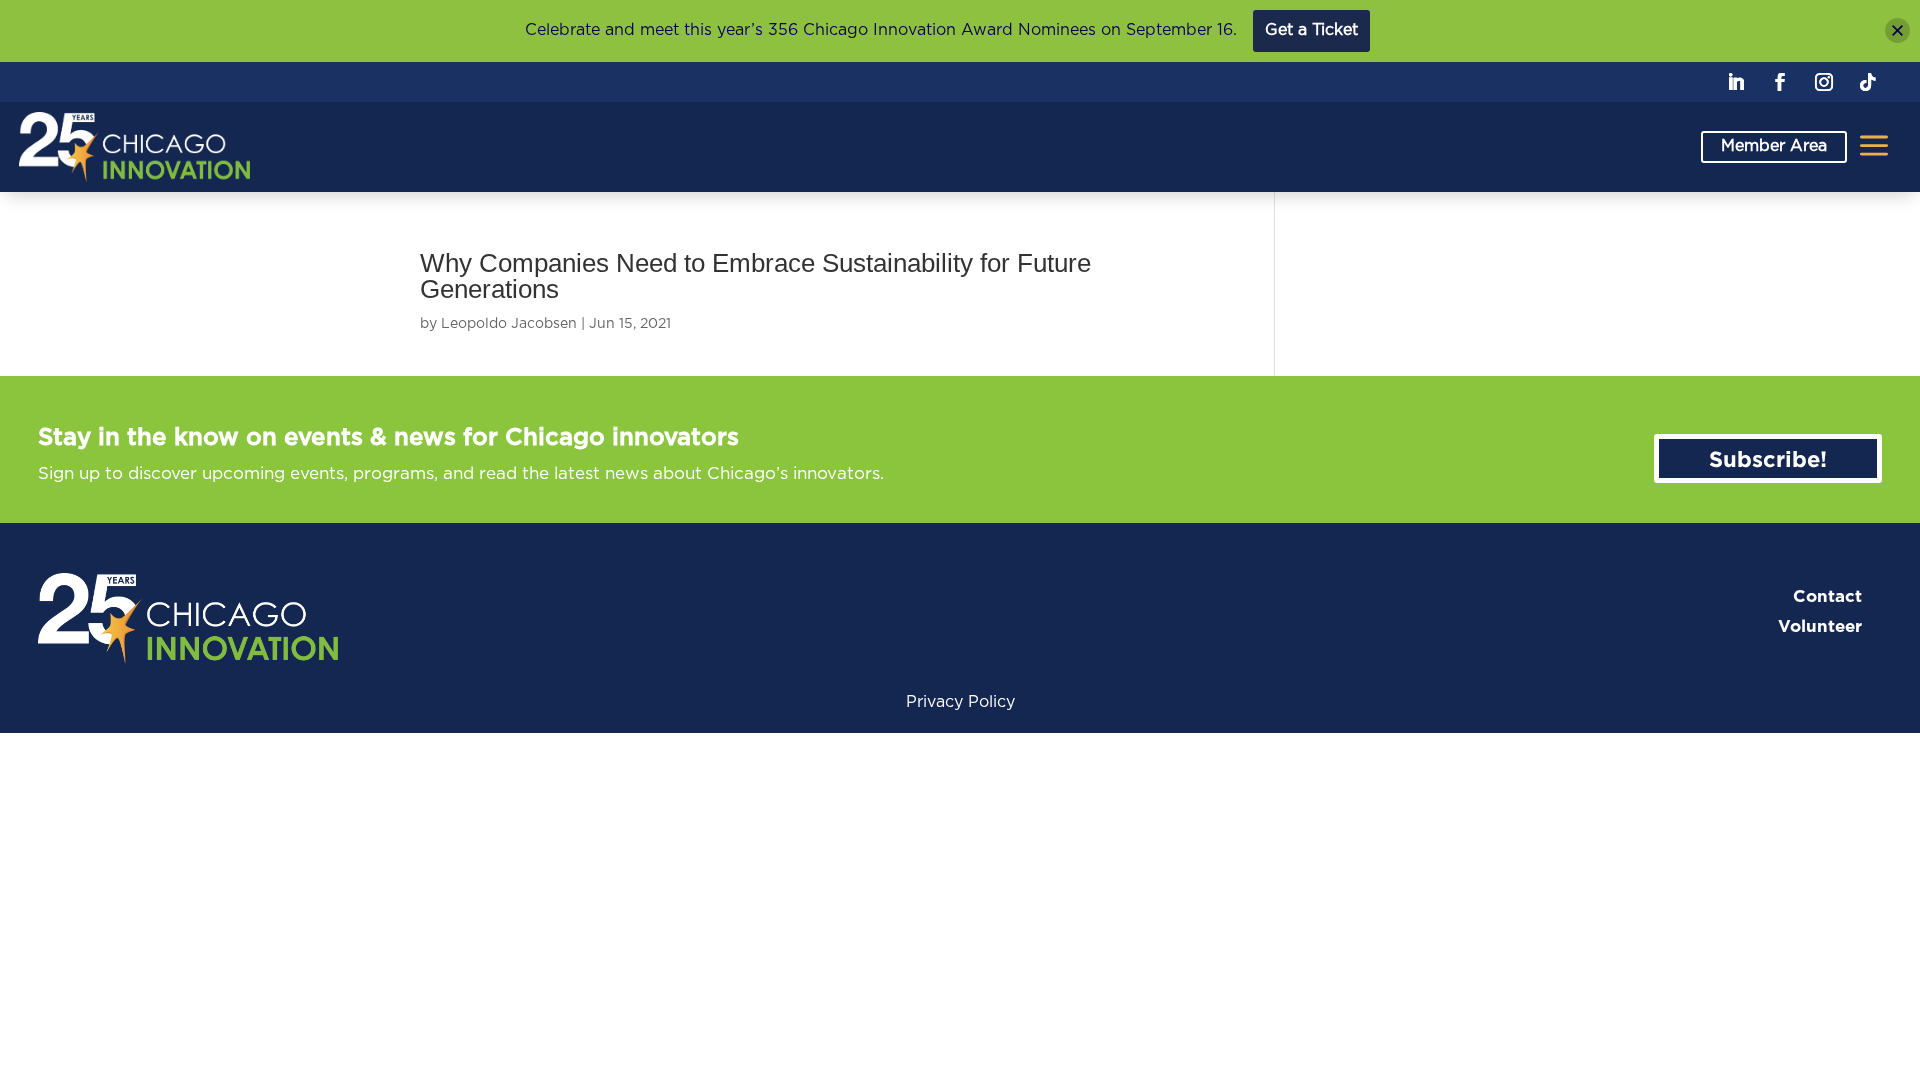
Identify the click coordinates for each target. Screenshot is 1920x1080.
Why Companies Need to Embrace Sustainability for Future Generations (755, 276)
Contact (1827, 596)
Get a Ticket (1311, 30)
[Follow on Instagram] (1824, 82)
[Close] (1897, 30)
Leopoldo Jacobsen (509, 324)
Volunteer (1820, 626)
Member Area (1774, 146)
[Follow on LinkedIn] (1736, 82)
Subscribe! (1768, 458)
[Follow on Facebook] (1780, 82)
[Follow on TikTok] (1868, 82)
